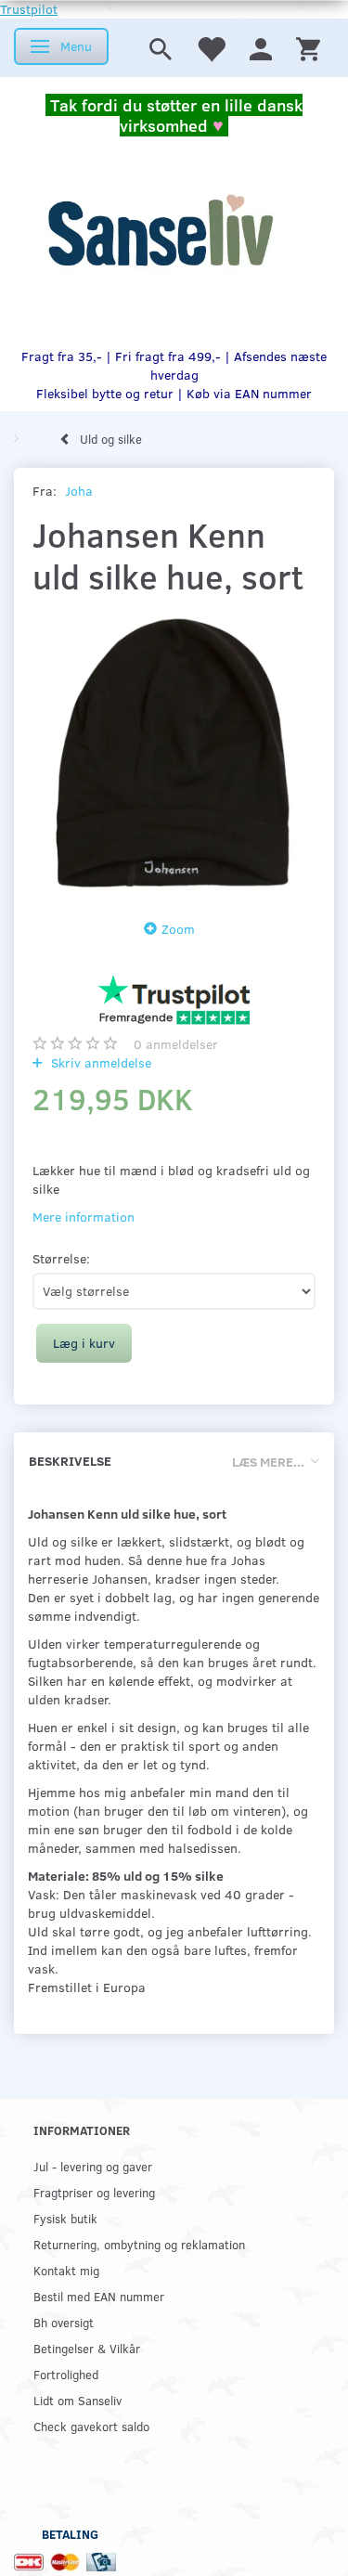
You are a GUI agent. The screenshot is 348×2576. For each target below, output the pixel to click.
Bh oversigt (64, 2322)
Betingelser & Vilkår (87, 2348)
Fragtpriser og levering (94, 2192)
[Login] (261, 48)
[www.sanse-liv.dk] (160, 231)
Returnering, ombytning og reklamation (139, 2244)
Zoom (178, 929)
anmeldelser (176, 1044)
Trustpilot (29, 9)
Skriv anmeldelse (99, 1062)
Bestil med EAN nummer (99, 2296)
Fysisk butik (65, 2218)
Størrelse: (61, 1258)
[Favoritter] (211, 48)
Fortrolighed (66, 2374)
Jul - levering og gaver (93, 2166)
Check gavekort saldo (91, 2426)
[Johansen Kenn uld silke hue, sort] (174, 752)
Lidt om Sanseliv (77, 2400)
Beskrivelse (70, 1461)
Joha (79, 491)
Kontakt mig (66, 2270)
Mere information (84, 1217)
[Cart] (308, 48)
